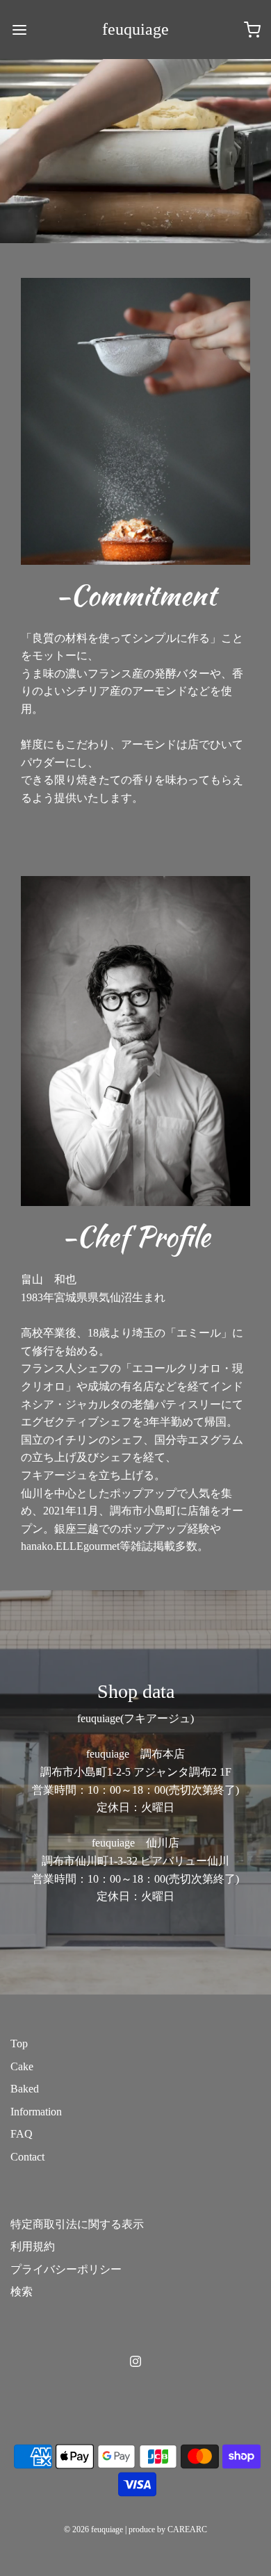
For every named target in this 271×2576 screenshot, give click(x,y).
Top (19, 2044)
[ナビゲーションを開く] (19, 30)
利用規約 (33, 2246)
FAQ (22, 2134)
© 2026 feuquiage (93, 2529)
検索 (22, 2292)
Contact (27, 2157)
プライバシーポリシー (66, 2269)
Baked (25, 2089)
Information (36, 2112)
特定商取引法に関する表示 (77, 2224)
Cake (22, 2066)
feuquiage (135, 29)
